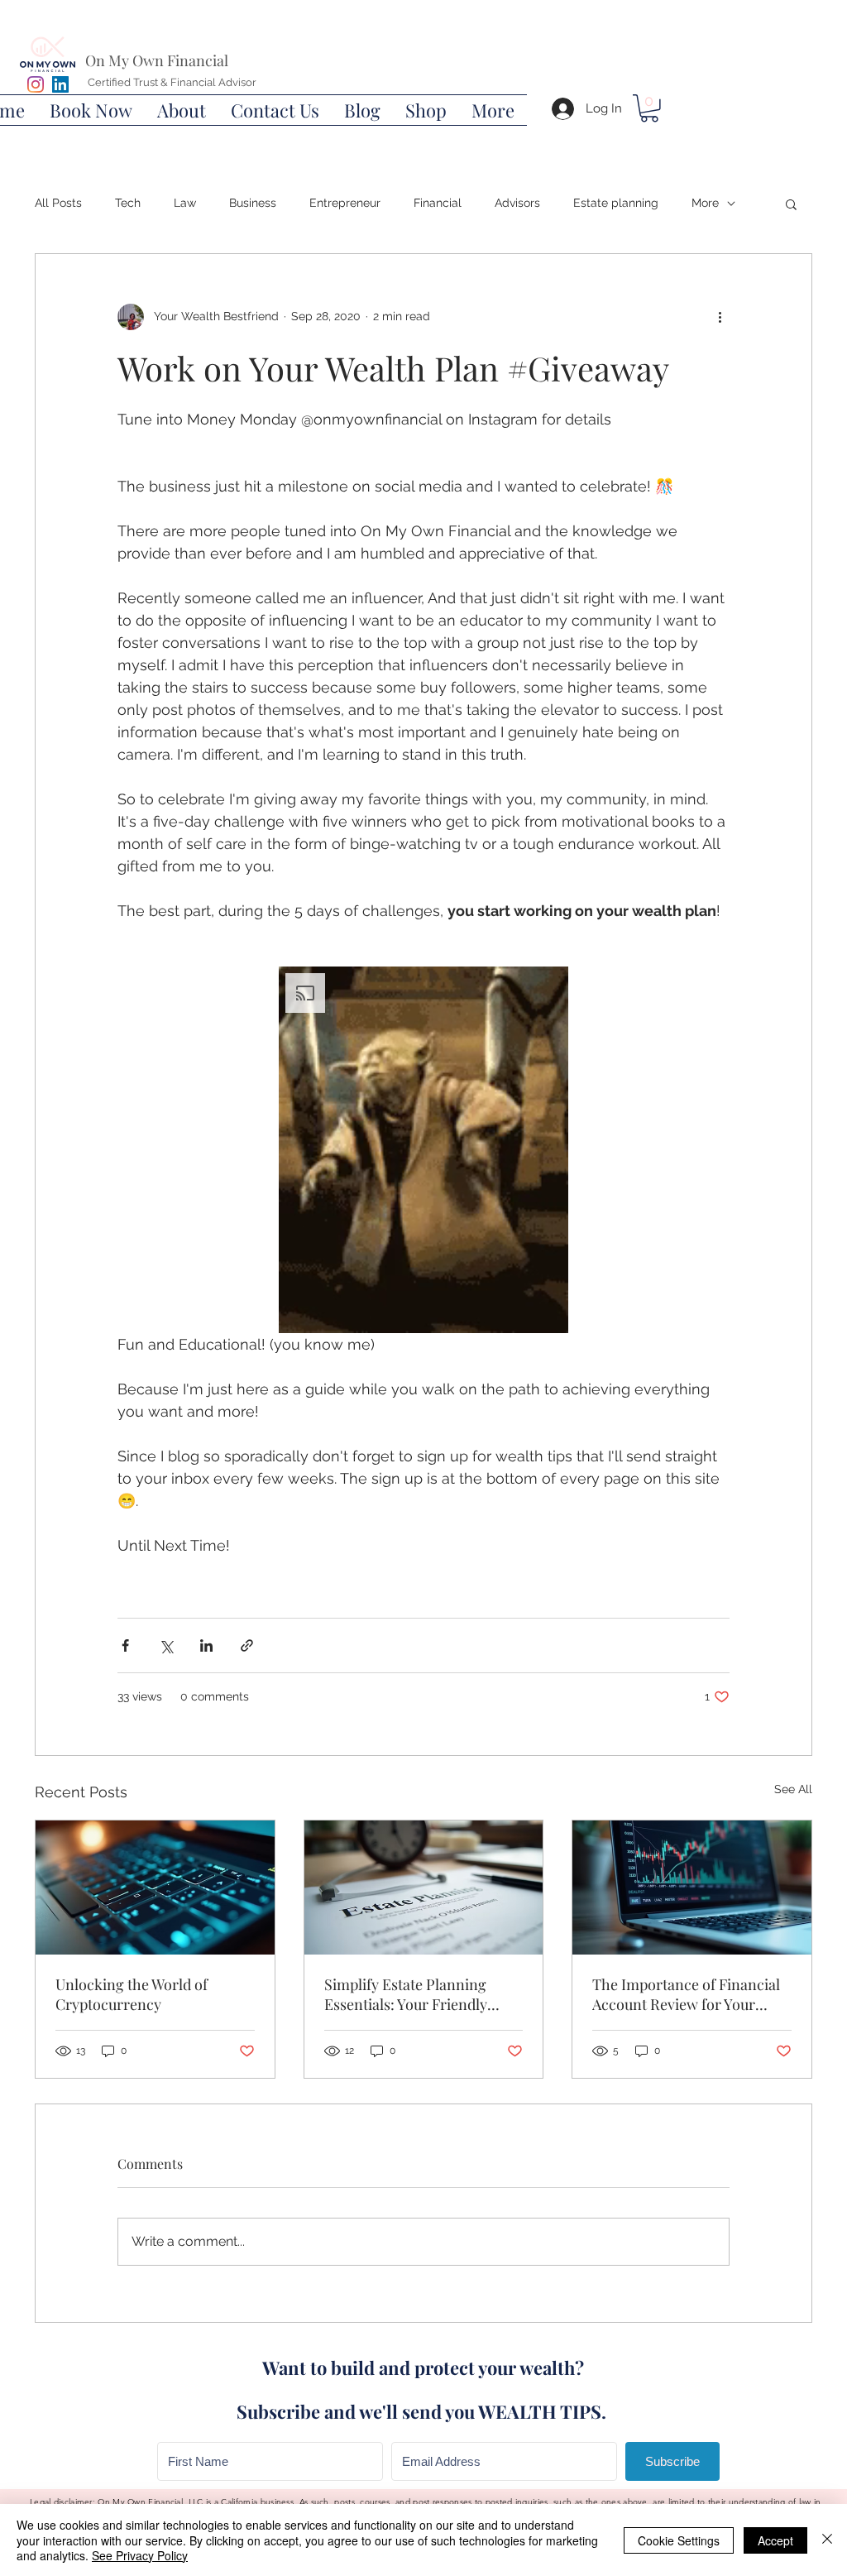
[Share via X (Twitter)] (166, 1645)
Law (185, 203)
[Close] (827, 2540)
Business (253, 203)
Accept (775, 2540)
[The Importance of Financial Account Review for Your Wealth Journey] (692, 1888)
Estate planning (616, 203)
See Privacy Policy (140, 2555)
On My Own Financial (157, 60)
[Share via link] (247, 1645)
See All (793, 1789)
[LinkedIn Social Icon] (60, 84)
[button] (91, 110)
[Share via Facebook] (125, 1645)
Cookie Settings (679, 2540)
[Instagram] (36, 84)
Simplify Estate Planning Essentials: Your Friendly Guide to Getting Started (406, 1994)
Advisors (517, 203)
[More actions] (720, 317)
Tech (128, 203)
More (705, 203)
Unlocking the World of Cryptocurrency (132, 1994)
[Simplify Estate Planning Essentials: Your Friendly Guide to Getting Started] (424, 1888)
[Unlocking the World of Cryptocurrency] (155, 1888)
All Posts (58, 203)
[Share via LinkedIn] (206, 1645)
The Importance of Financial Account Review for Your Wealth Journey (686, 1994)
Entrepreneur (345, 203)
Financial (438, 203)
